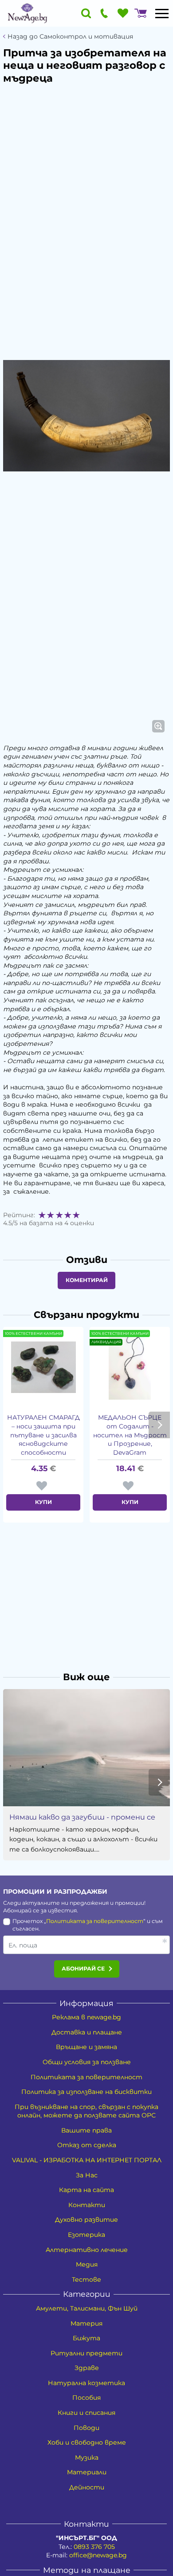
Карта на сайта (86, 2190)
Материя (86, 2323)
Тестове (86, 2279)
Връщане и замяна (86, 2047)
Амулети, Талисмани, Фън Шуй (87, 2308)
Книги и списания (86, 2413)
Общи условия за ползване (87, 2062)
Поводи (86, 2428)
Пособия (86, 2398)
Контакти (87, 2205)
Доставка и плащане (87, 2032)
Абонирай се (83, 1969)
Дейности (87, 2487)
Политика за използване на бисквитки (86, 2092)
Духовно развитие (86, 2220)
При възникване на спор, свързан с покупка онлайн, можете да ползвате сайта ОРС (86, 2111)
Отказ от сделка (87, 2145)
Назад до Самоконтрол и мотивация (70, 37)
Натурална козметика (86, 2383)
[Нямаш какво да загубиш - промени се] (86, 1747)
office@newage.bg (98, 2555)
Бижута (86, 2338)
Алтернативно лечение (87, 2250)
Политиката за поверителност (95, 1921)
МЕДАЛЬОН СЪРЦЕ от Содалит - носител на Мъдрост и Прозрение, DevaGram (130, 1435)
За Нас (87, 2175)
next (159, 1425)
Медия (87, 2264)
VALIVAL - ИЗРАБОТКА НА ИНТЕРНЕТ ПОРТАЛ (87, 2160)
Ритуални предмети (86, 2353)
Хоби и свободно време (87, 2442)
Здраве (87, 2368)
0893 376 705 (94, 2547)
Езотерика (86, 2235)
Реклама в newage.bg (86, 2017)
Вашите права (86, 2130)
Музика (87, 2457)
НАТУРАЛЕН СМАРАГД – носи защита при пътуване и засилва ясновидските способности (43, 1435)
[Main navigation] (162, 13)
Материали (87, 2472)
